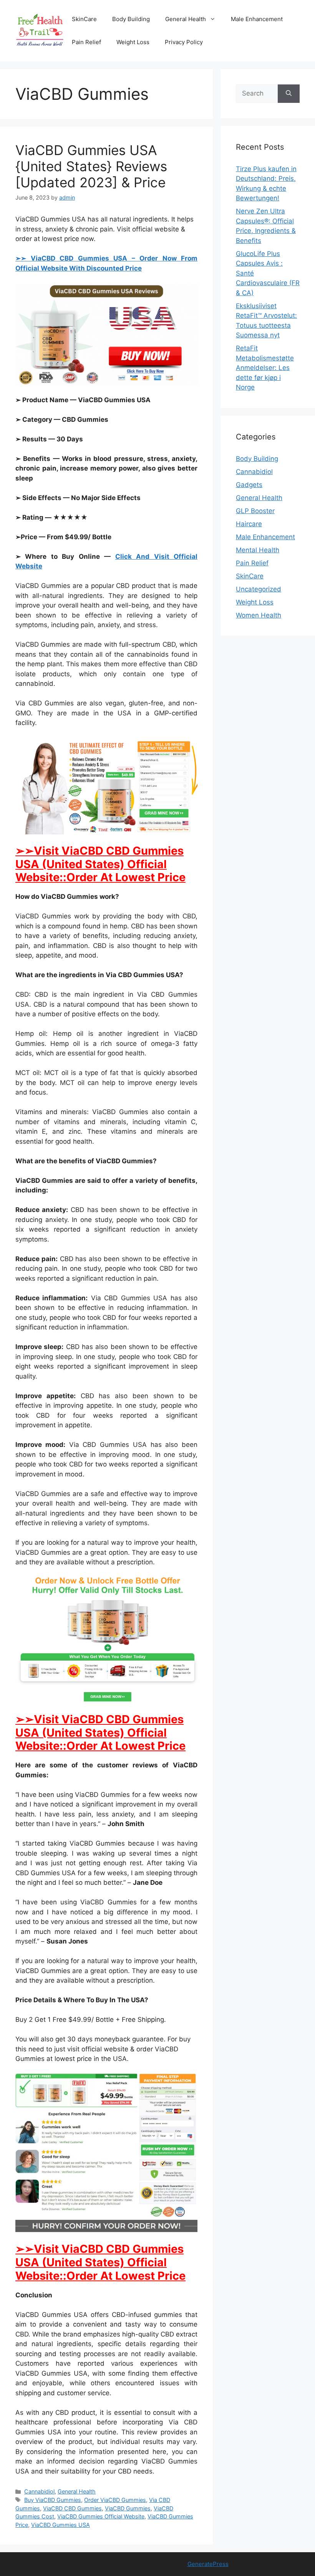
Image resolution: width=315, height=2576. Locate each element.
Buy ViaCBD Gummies (53, 2500)
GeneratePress (208, 2564)
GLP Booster (255, 511)
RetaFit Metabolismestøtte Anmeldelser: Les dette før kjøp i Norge (265, 368)
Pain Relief (86, 42)
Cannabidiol (39, 2491)
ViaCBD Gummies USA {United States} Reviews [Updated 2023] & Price (91, 166)
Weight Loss (133, 42)
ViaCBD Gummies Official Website (101, 2516)
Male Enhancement (257, 19)
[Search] (289, 94)
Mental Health (258, 550)
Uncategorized (259, 589)
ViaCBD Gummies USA (61, 2525)
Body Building (131, 19)
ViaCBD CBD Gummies (72, 2508)
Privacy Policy (184, 42)
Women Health (259, 615)
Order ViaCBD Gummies (115, 2500)
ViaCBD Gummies (128, 2508)
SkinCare (84, 19)
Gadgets (249, 485)
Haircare (249, 524)
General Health (186, 19)
